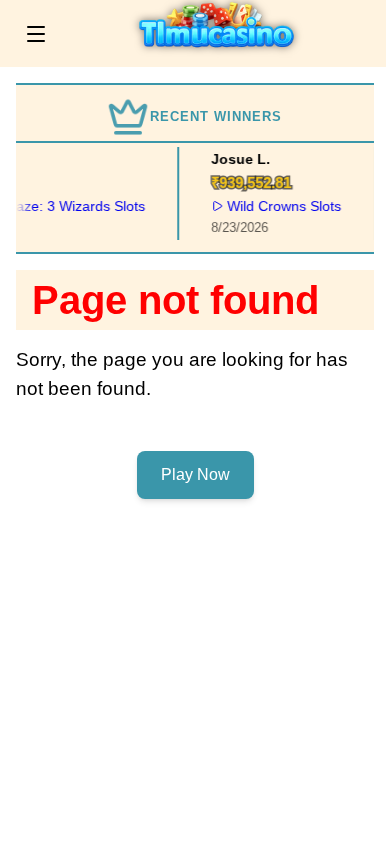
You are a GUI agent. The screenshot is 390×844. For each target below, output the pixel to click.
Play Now (195, 474)
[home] (221, 53)
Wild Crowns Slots (283, 206)
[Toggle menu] (36, 34)
